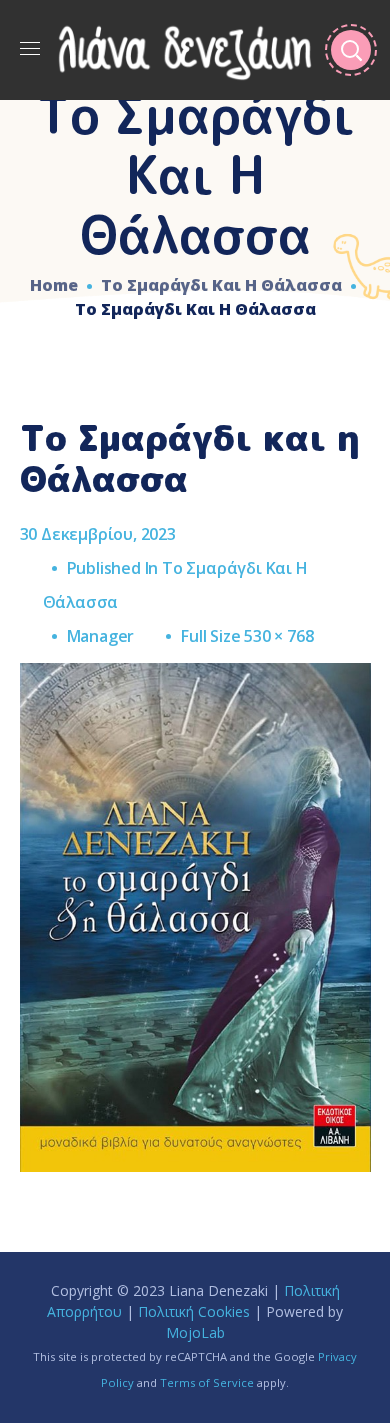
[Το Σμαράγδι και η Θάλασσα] (195, 678)
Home (54, 285)
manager (101, 636)
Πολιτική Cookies (194, 1311)
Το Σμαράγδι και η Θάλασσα (221, 285)
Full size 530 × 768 (247, 636)
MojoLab (195, 1332)
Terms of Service (207, 1382)
